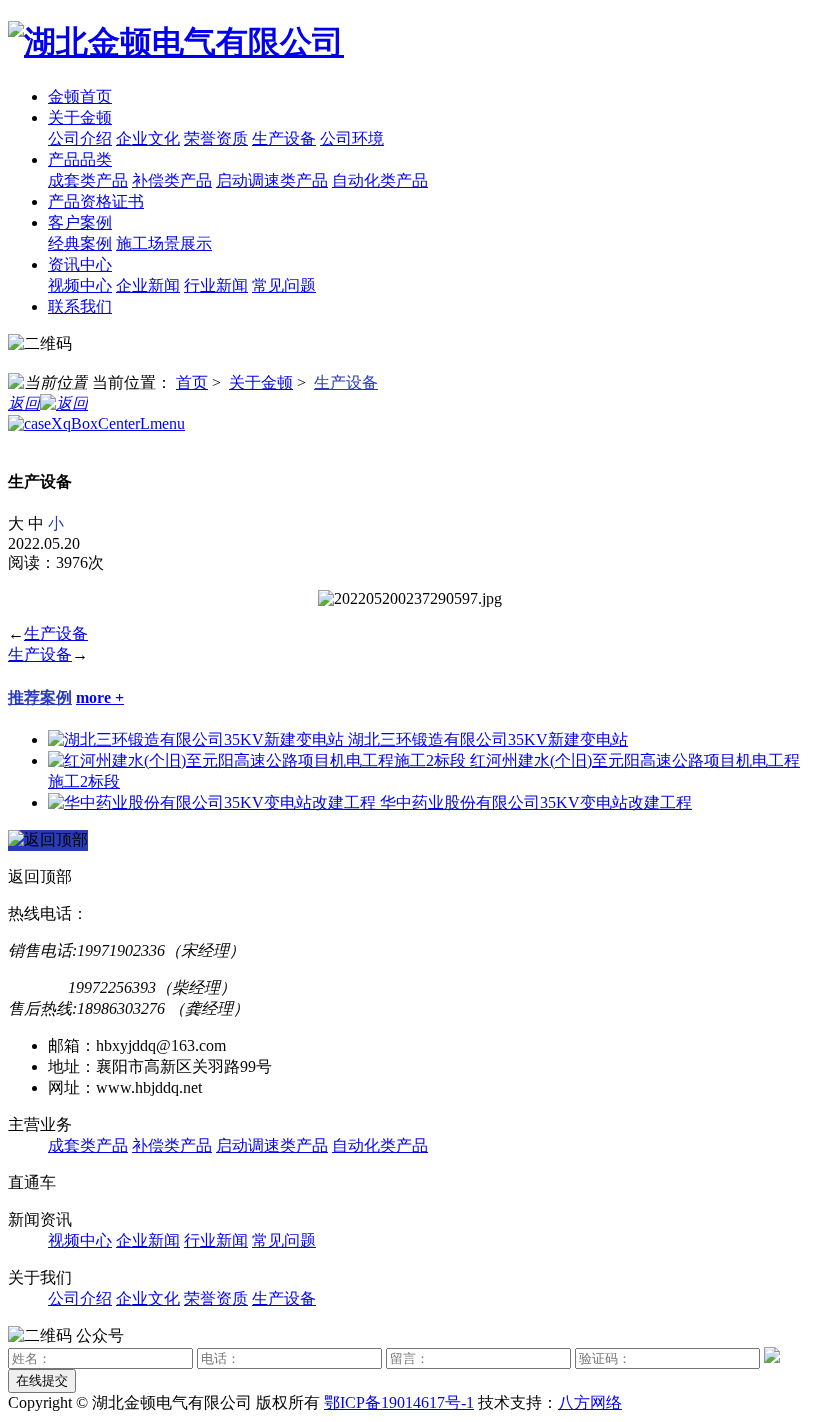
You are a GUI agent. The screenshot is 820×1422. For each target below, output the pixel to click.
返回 (24, 403)
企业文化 (148, 138)
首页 (192, 382)
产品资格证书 (96, 201)
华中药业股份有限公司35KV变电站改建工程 (536, 802)
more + (100, 697)
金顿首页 (80, 96)
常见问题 (284, 285)
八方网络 (590, 1402)
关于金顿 (80, 117)
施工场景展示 (164, 243)
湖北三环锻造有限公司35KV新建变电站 (488, 739)
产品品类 (80, 159)
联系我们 (80, 306)
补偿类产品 (172, 180)
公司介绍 (80, 138)
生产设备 (284, 138)
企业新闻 (148, 285)
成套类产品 (88, 180)
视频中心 (80, 285)
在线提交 (42, 1380)
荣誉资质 (216, 138)
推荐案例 (40, 697)
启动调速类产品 (272, 180)
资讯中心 (80, 264)
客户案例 (80, 222)
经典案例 (80, 243)
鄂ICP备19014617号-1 (399, 1402)
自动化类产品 (380, 180)
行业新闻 (216, 285)
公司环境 (352, 138)
